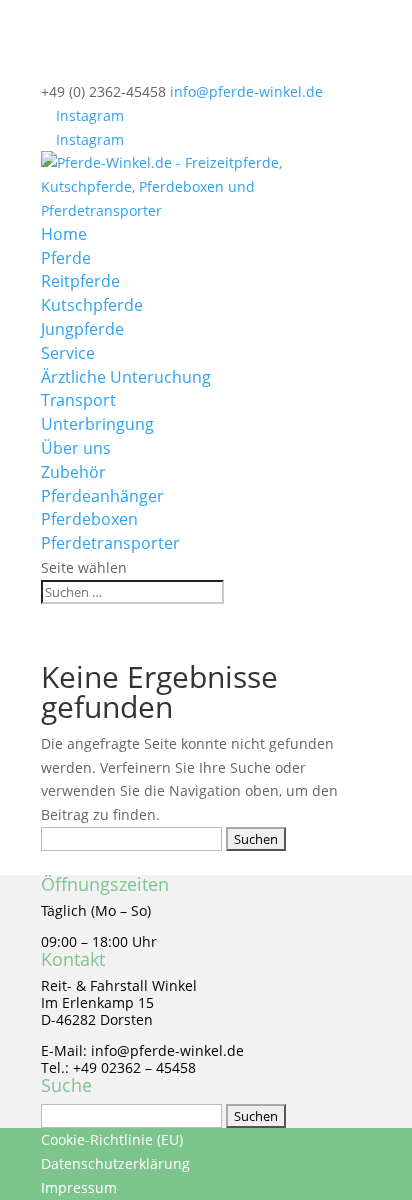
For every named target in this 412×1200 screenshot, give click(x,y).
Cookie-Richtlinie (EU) (112, 1139)
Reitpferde (80, 281)
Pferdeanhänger (102, 496)
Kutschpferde (92, 305)
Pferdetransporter (110, 543)
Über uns (76, 448)
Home (64, 234)
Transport (78, 400)
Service (68, 353)
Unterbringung (97, 424)
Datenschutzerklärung (115, 1163)
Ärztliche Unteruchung (126, 377)
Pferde (66, 258)
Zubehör (73, 472)
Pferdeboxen (89, 519)
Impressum (79, 1187)
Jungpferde (82, 329)
